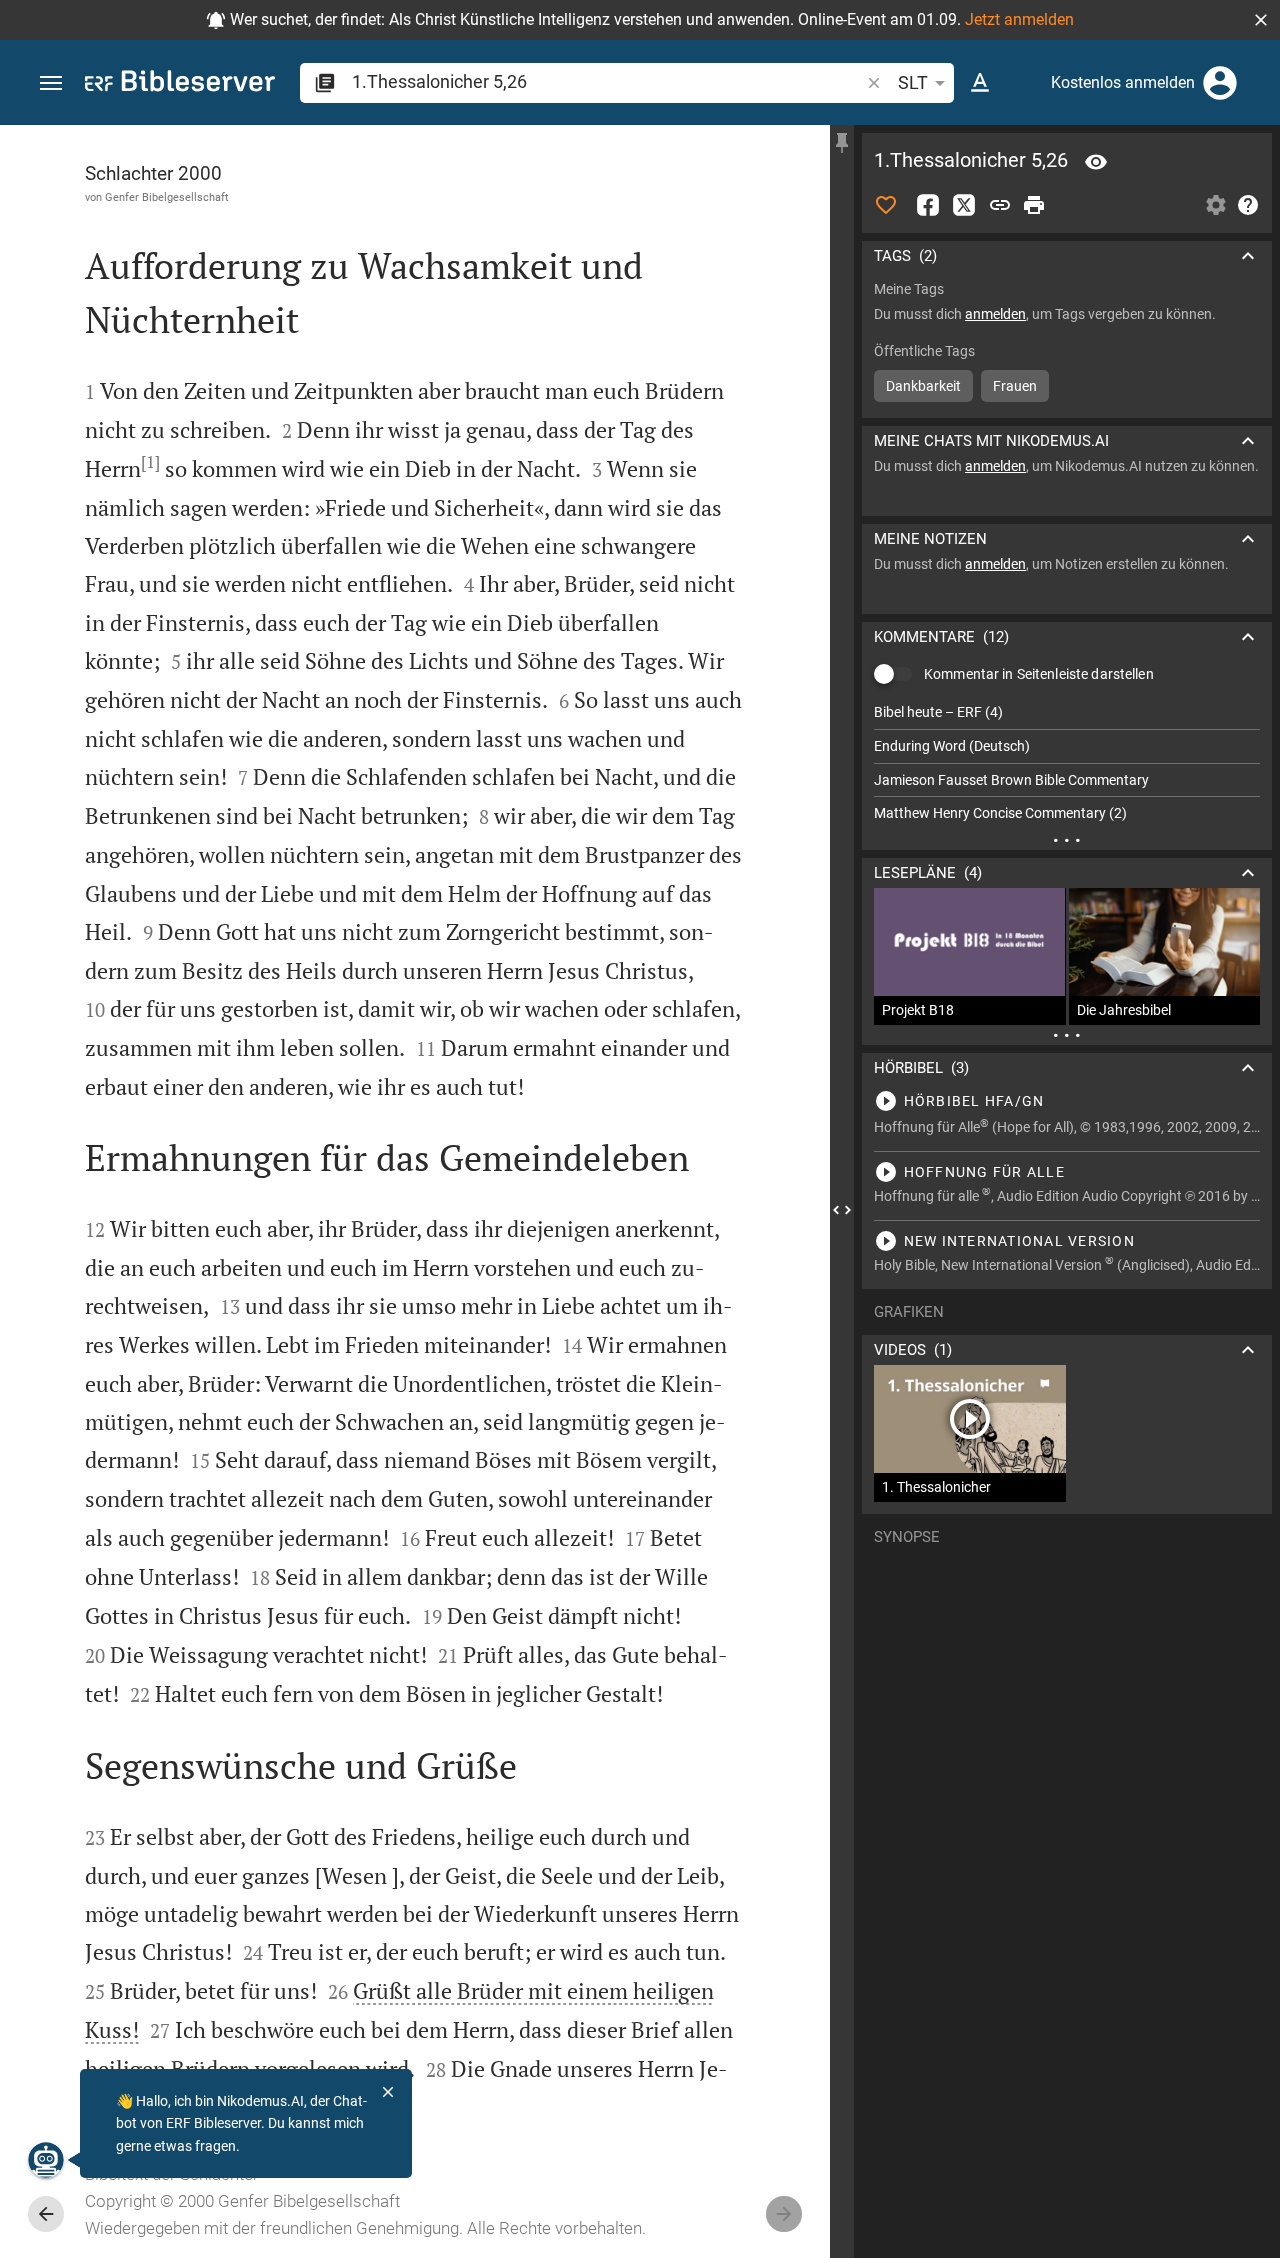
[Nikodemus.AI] (46, 2160)
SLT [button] (913, 82)
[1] (150, 462)
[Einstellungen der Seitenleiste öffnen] (1216, 205)
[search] (607, 81)
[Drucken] (1034, 205)
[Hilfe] (1248, 205)
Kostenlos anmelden (1123, 82)
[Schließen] (388, 2092)
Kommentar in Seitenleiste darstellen (1039, 674)
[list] (1067, 763)
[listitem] (1067, 712)
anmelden (995, 314)
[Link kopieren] (1000, 205)
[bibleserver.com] (180, 84)
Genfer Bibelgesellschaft (167, 197)
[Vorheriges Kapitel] (46, 2214)
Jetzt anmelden (1019, 19)
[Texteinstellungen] (980, 83)
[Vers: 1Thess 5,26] (1096, 162)
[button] (1261, 20)
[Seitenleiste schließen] (842, 1209)
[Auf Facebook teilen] (928, 205)
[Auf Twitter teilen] (964, 205)
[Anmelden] (1220, 83)
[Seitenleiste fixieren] (842, 143)
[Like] (886, 205)
